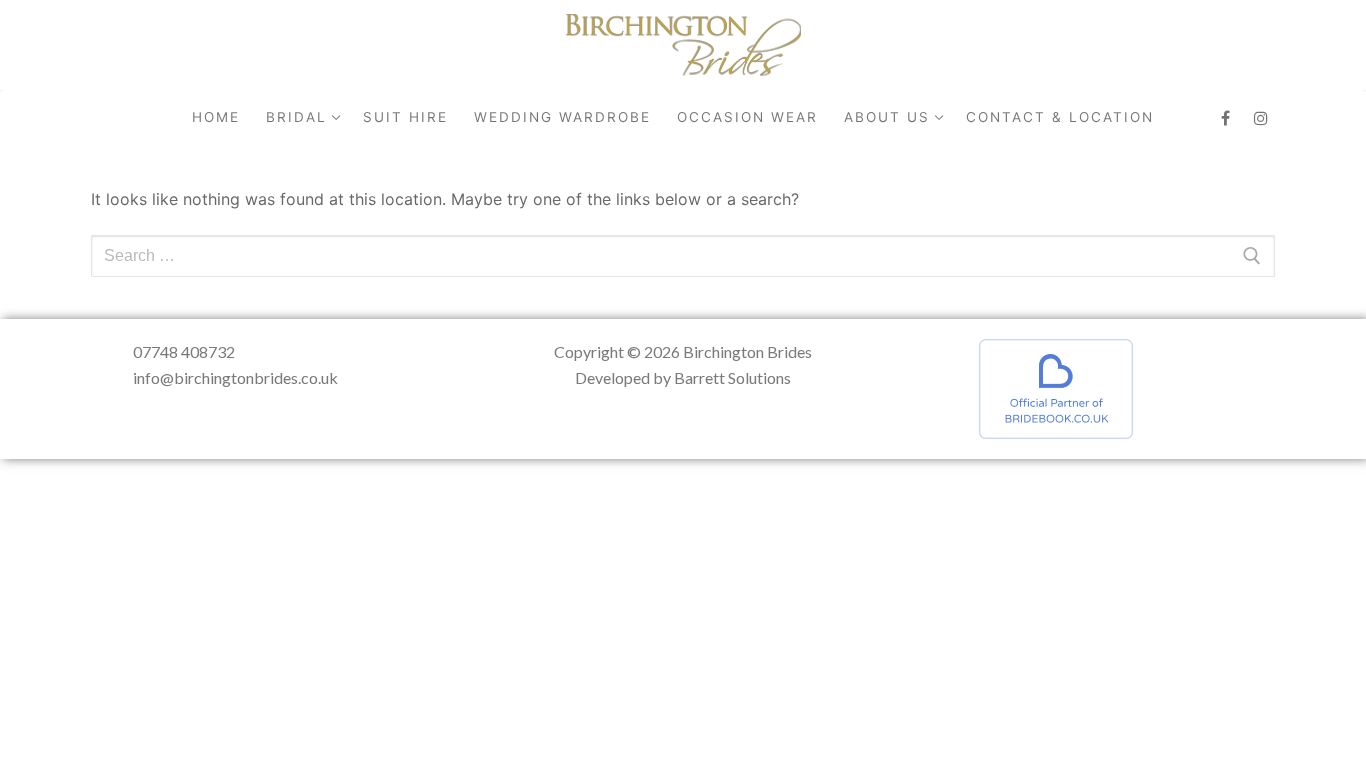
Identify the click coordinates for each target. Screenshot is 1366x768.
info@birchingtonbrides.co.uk (235, 377)
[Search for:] (683, 256)
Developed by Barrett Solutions (683, 377)
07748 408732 (184, 351)
